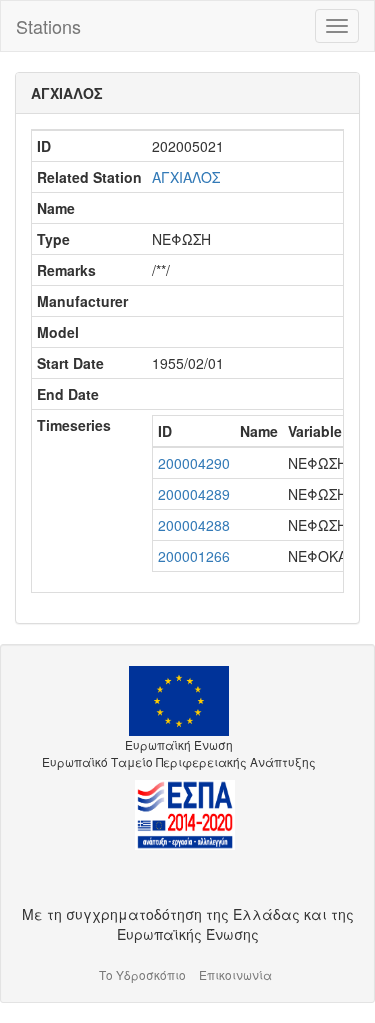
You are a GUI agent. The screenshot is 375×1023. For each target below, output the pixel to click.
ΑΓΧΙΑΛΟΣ (186, 177)
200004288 (194, 525)
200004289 (194, 494)
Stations (48, 26)
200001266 (194, 556)
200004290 (194, 463)
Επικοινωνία (235, 974)
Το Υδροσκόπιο (142, 974)
